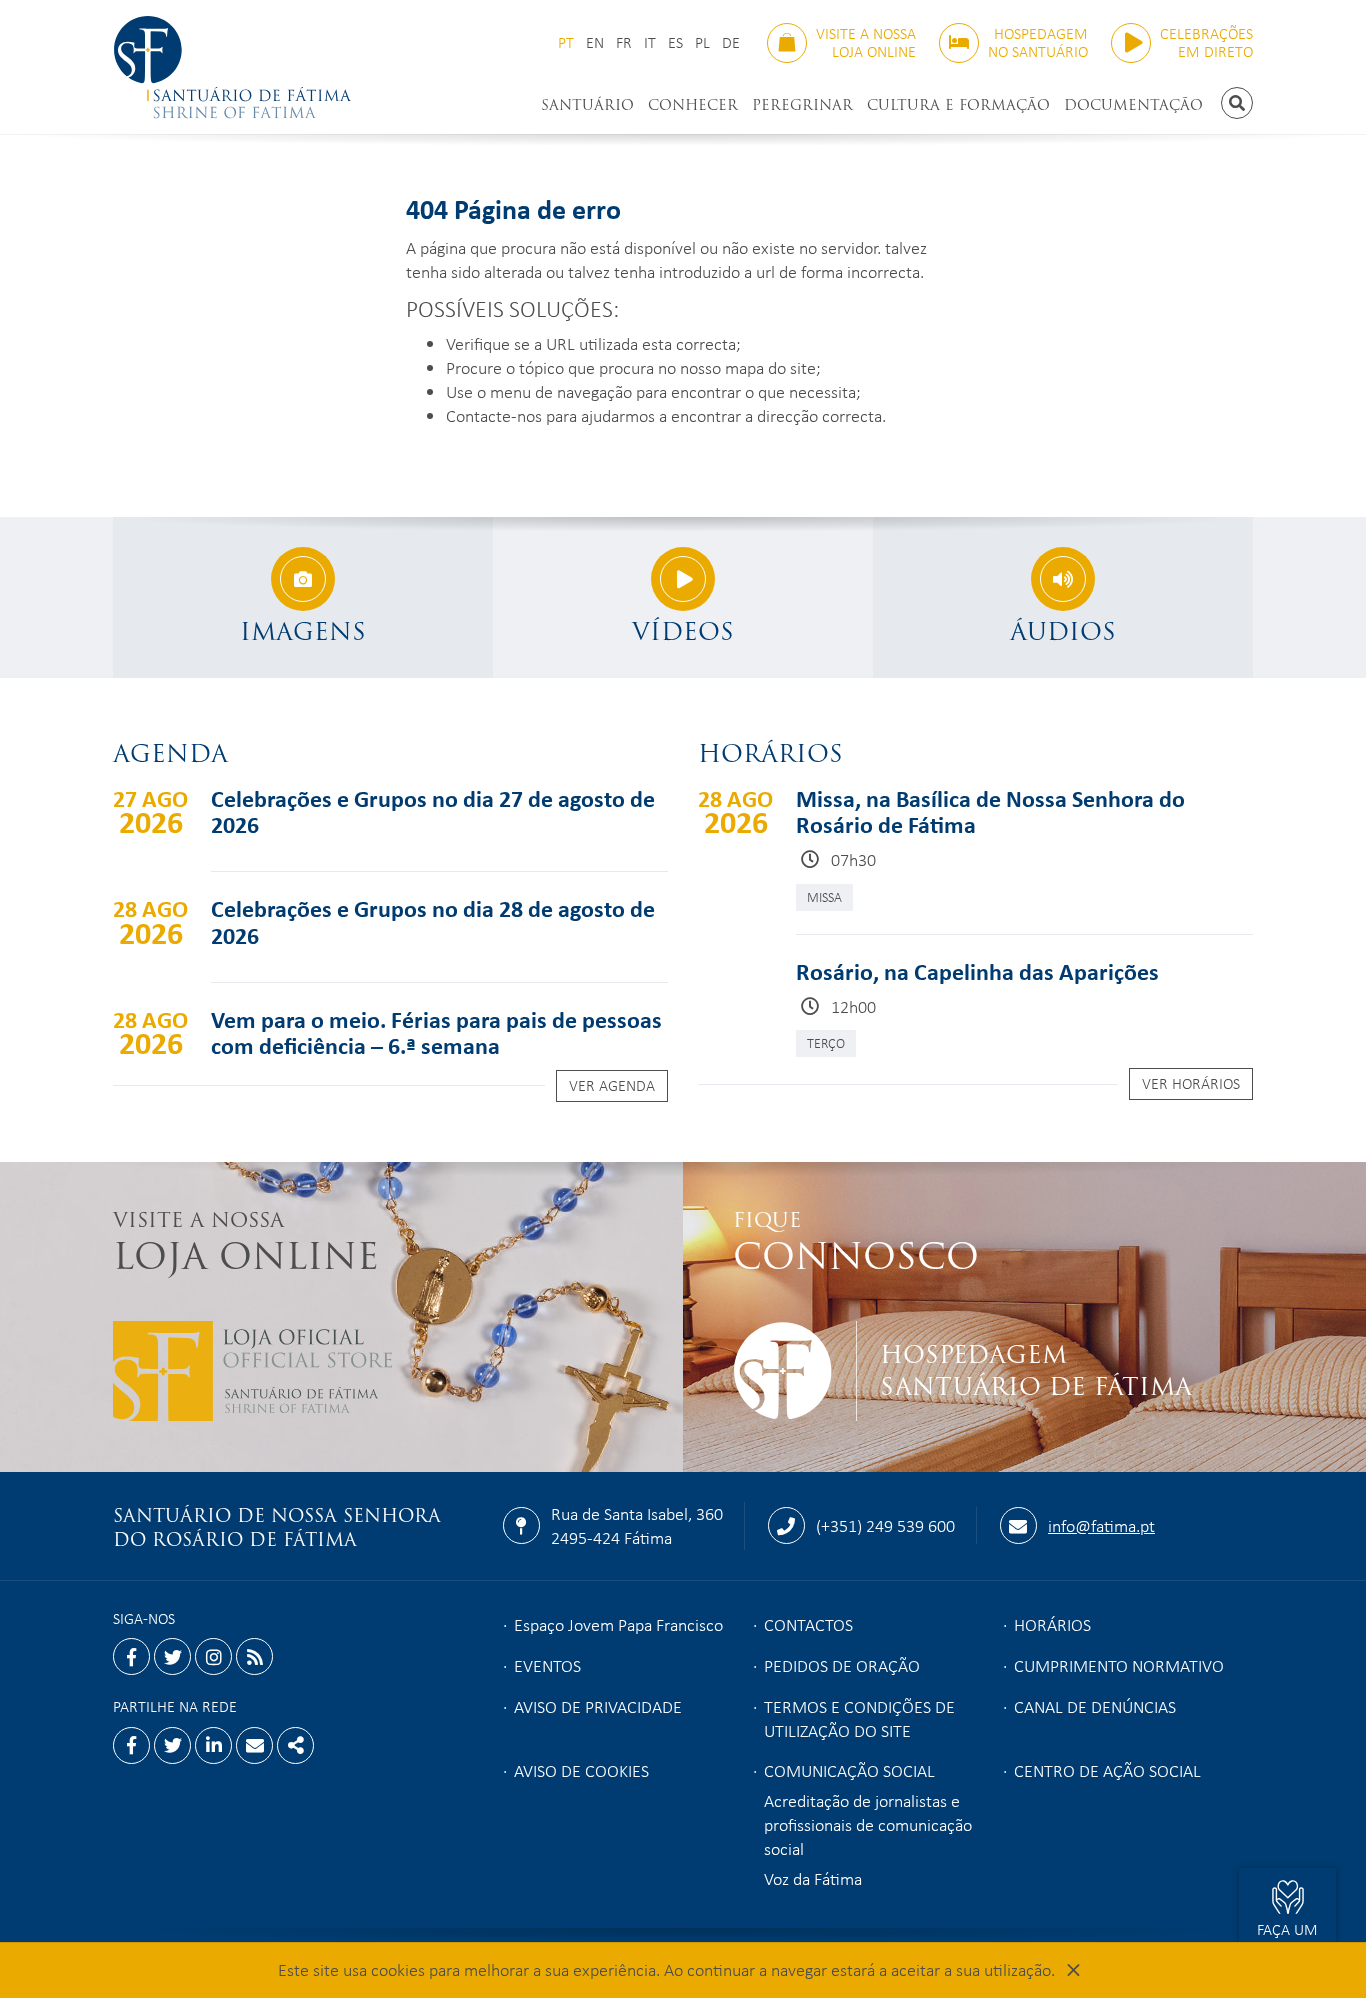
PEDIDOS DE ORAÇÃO (842, 1665)
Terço (826, 1042)
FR (624, 42)
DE (731, 42)
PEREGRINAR (802, 105)
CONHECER (693, 105)
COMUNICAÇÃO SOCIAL (849, 1770)
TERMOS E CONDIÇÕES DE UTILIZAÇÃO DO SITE (859, 1718)
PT (566, 42)
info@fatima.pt (1101, 1525)
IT (650, 42)
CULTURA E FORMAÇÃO (958, 105)
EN (595, 42)
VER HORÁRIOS (1191, 1083)
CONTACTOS (808, 1624)
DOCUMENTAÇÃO (1133, 105)
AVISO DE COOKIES (581, 1770)
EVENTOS (547, 1665)
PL (702, 42)
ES (675, 42)
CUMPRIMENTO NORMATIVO (1119, 1665)
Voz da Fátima (813, 1878)
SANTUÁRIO (587, 105)
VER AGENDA (612, 1085)
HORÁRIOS (1052, 1624)
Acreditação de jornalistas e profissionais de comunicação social (868, 1824)
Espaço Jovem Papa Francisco (618, 1624)
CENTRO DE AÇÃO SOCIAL (1107, 1770)
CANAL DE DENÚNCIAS (1095, 1706)
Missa (824, 896)
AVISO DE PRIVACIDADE (598, 1706)
